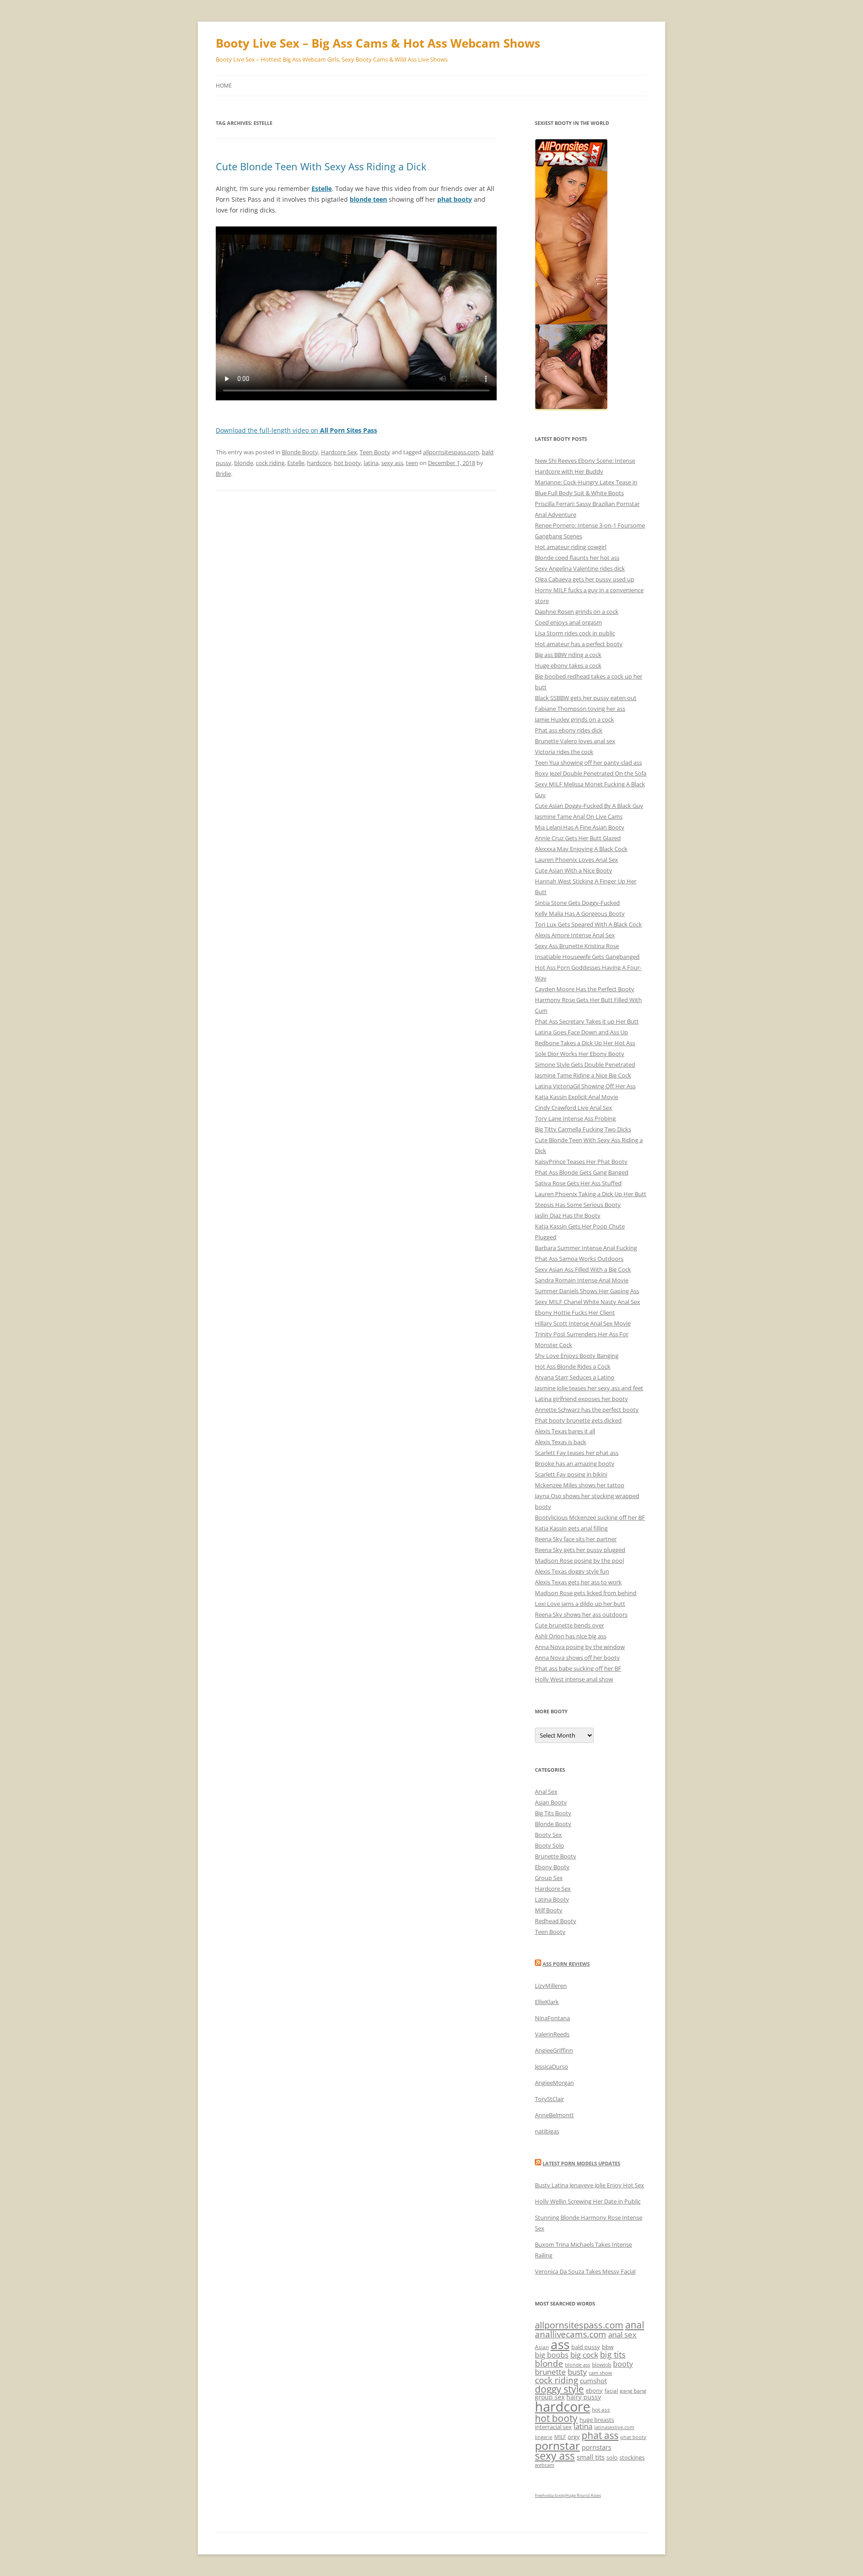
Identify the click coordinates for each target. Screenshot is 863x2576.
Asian (542, 2347)
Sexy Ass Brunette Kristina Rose (577, 946)
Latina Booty (552, 1899)
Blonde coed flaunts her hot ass (577, 558)
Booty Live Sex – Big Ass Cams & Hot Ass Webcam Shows (378, 43)
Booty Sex (548, 1835)
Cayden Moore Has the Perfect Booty (585, 989)
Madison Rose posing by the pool (579, 1561)
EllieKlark (547, 2002)
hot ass (601, 2410)
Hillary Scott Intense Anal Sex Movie (583, 1323)
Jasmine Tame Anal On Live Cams (579, 816)
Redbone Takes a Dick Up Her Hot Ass (585, 1043)
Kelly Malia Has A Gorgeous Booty (580, 913)
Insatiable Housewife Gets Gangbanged (587, 957)
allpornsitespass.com (451, 452)
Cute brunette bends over (569, 1625)
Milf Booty (549, 1910)
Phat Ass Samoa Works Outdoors (579, 1259)
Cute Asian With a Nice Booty (574, 870)
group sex (550, 2397)
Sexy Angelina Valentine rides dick (580, 568)
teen (412, 463)
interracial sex (553, 2427)
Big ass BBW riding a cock (568, 655)
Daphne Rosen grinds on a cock (577, 612)
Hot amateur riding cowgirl (571, 547)
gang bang (633, 2391)
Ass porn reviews (566, 1964)
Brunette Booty (556, 1856)
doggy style (559, 2389)
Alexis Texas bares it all (565, 1431)
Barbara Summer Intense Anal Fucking (586, 1248)
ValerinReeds (552, 2034)
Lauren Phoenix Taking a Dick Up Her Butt (591, 1194)
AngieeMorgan (554, 2083)
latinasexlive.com (614, 2427)
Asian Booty (551, 1802)
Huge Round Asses (583, 2495)
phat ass (600, 2435)
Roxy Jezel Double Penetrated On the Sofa (591, 773)
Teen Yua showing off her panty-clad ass (588, 763)
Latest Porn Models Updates (581, 2163)
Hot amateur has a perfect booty (579, 644)
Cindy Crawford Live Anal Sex (574, 1108)
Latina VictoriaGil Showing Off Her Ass (585, 1086)
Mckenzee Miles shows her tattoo (580, 1485)
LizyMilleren (551, 1986)
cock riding (270, 463)
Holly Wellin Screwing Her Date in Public (588, 2201)
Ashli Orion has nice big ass (571, 1636)
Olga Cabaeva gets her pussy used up (585, 579)
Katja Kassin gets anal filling (571, 1528)
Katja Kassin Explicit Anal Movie (576, 1097)
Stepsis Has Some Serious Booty (578, 1205)
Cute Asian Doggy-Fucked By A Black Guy (589, 806)
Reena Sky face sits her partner (576, 1539)
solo (612, 2457)
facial (611, 2391)
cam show (601, 2373)
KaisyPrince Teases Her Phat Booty (581, 1162)
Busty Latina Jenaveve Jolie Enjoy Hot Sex (589, 2185)
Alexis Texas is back (561, 1442)
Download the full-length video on (296, 430)
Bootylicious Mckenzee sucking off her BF (590, 1517)
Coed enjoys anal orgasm (568, 622)
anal (635, 2325)
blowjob (602, 2365)
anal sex (622, 2334)
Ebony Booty (552, 1867)
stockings (632, 2457)
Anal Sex (546, 1791)
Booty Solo (549, 1845)
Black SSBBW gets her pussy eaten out (586, 698)
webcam (545, 2465)
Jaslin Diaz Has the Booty (568, 1215)
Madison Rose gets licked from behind (586, 1593)
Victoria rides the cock (564, 752)
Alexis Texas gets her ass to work (578, 1582)
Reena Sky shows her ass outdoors (581, 1614)
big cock (584, 2355)
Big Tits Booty (553, 1813)
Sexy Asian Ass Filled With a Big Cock (583, 1269)
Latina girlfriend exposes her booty (581, 1399)
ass (560, 2344)
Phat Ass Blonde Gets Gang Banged (582, 1172)
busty (577, 2372)
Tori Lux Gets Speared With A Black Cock (588, 924)
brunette (550, 2372)
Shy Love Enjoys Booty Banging (577, 1356)
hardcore (319, 463)
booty (623, 2364)
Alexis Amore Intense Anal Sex (575, 935)
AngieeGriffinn (554, 2050)
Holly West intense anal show (574, 1679)
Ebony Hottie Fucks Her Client (575, 1312)
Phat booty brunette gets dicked (578, 1420)
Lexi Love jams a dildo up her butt (580, 1604)
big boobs (552, 2355)
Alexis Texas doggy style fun (572, 1571)
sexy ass (392, 463)
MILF (560, 2437)
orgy (574, 2437)
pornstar (557, 2445)
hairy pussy (584, 2397)
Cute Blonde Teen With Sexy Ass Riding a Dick (321, 166)
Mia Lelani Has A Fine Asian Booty (580, 827)
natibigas (547, 2131)
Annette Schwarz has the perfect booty (587, 1410)
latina (371, 463)
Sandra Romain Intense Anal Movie (582, 1280)
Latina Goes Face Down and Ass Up (581, 1032)
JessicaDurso (552, 2066)
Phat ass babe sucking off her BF (578, 1668)
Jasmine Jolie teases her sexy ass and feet (589, 1388)
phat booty (633, 2437)
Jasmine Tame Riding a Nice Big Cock (583, 1075)
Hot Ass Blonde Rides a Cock (573, 1366)
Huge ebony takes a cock (568, 665)
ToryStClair (549, 2099)
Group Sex (549, 1878)
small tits (591, 2457)
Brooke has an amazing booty (575, 1463)
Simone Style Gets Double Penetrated (585, 1064)
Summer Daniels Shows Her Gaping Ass (587, 1291)
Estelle (296, 463)
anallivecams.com (571, 2334)
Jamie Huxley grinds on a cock (574, 719)
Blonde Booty (300, 452)
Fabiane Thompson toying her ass (580, 709)
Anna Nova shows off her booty (577, 1658)
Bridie (223, 474)
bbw (608, 2347)
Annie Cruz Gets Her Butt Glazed (578, 838)
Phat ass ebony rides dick (569, 730)
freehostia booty (550, 2495)
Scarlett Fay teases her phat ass (577, 1453)
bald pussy (586, 2347)
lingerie (544, 2437)
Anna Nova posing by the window (580, 1647)
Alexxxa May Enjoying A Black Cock (581, 849)
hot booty (347, 463)
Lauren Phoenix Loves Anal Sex (576, 860)
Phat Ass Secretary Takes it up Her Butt (587, 1021)
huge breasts (597, 2420)
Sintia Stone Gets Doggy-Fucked (577, 903)
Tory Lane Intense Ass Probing (575, 1118)
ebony (594, 2390)
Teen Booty (375, 452)
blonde (244, 463)
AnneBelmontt (554, 2115)
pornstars (596, 2447)
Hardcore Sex (339, 452)
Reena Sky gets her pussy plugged (580, 1550)
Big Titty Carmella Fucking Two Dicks (583, 1129)
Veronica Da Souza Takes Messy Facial (585, 2271)
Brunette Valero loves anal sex (575, 741)
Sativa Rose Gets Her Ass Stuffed (578, 1183)
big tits (613, 2354)
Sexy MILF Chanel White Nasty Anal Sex (587, 1302)
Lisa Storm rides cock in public (575, 633)
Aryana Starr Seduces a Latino (575, 1377)
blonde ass (578, 2365)
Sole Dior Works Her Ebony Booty (580, 1054)
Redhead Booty (556, 1921)
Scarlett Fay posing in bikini (571, 1474)
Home (224, 86)
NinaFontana (552, 2018)
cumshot (593, 2381)
